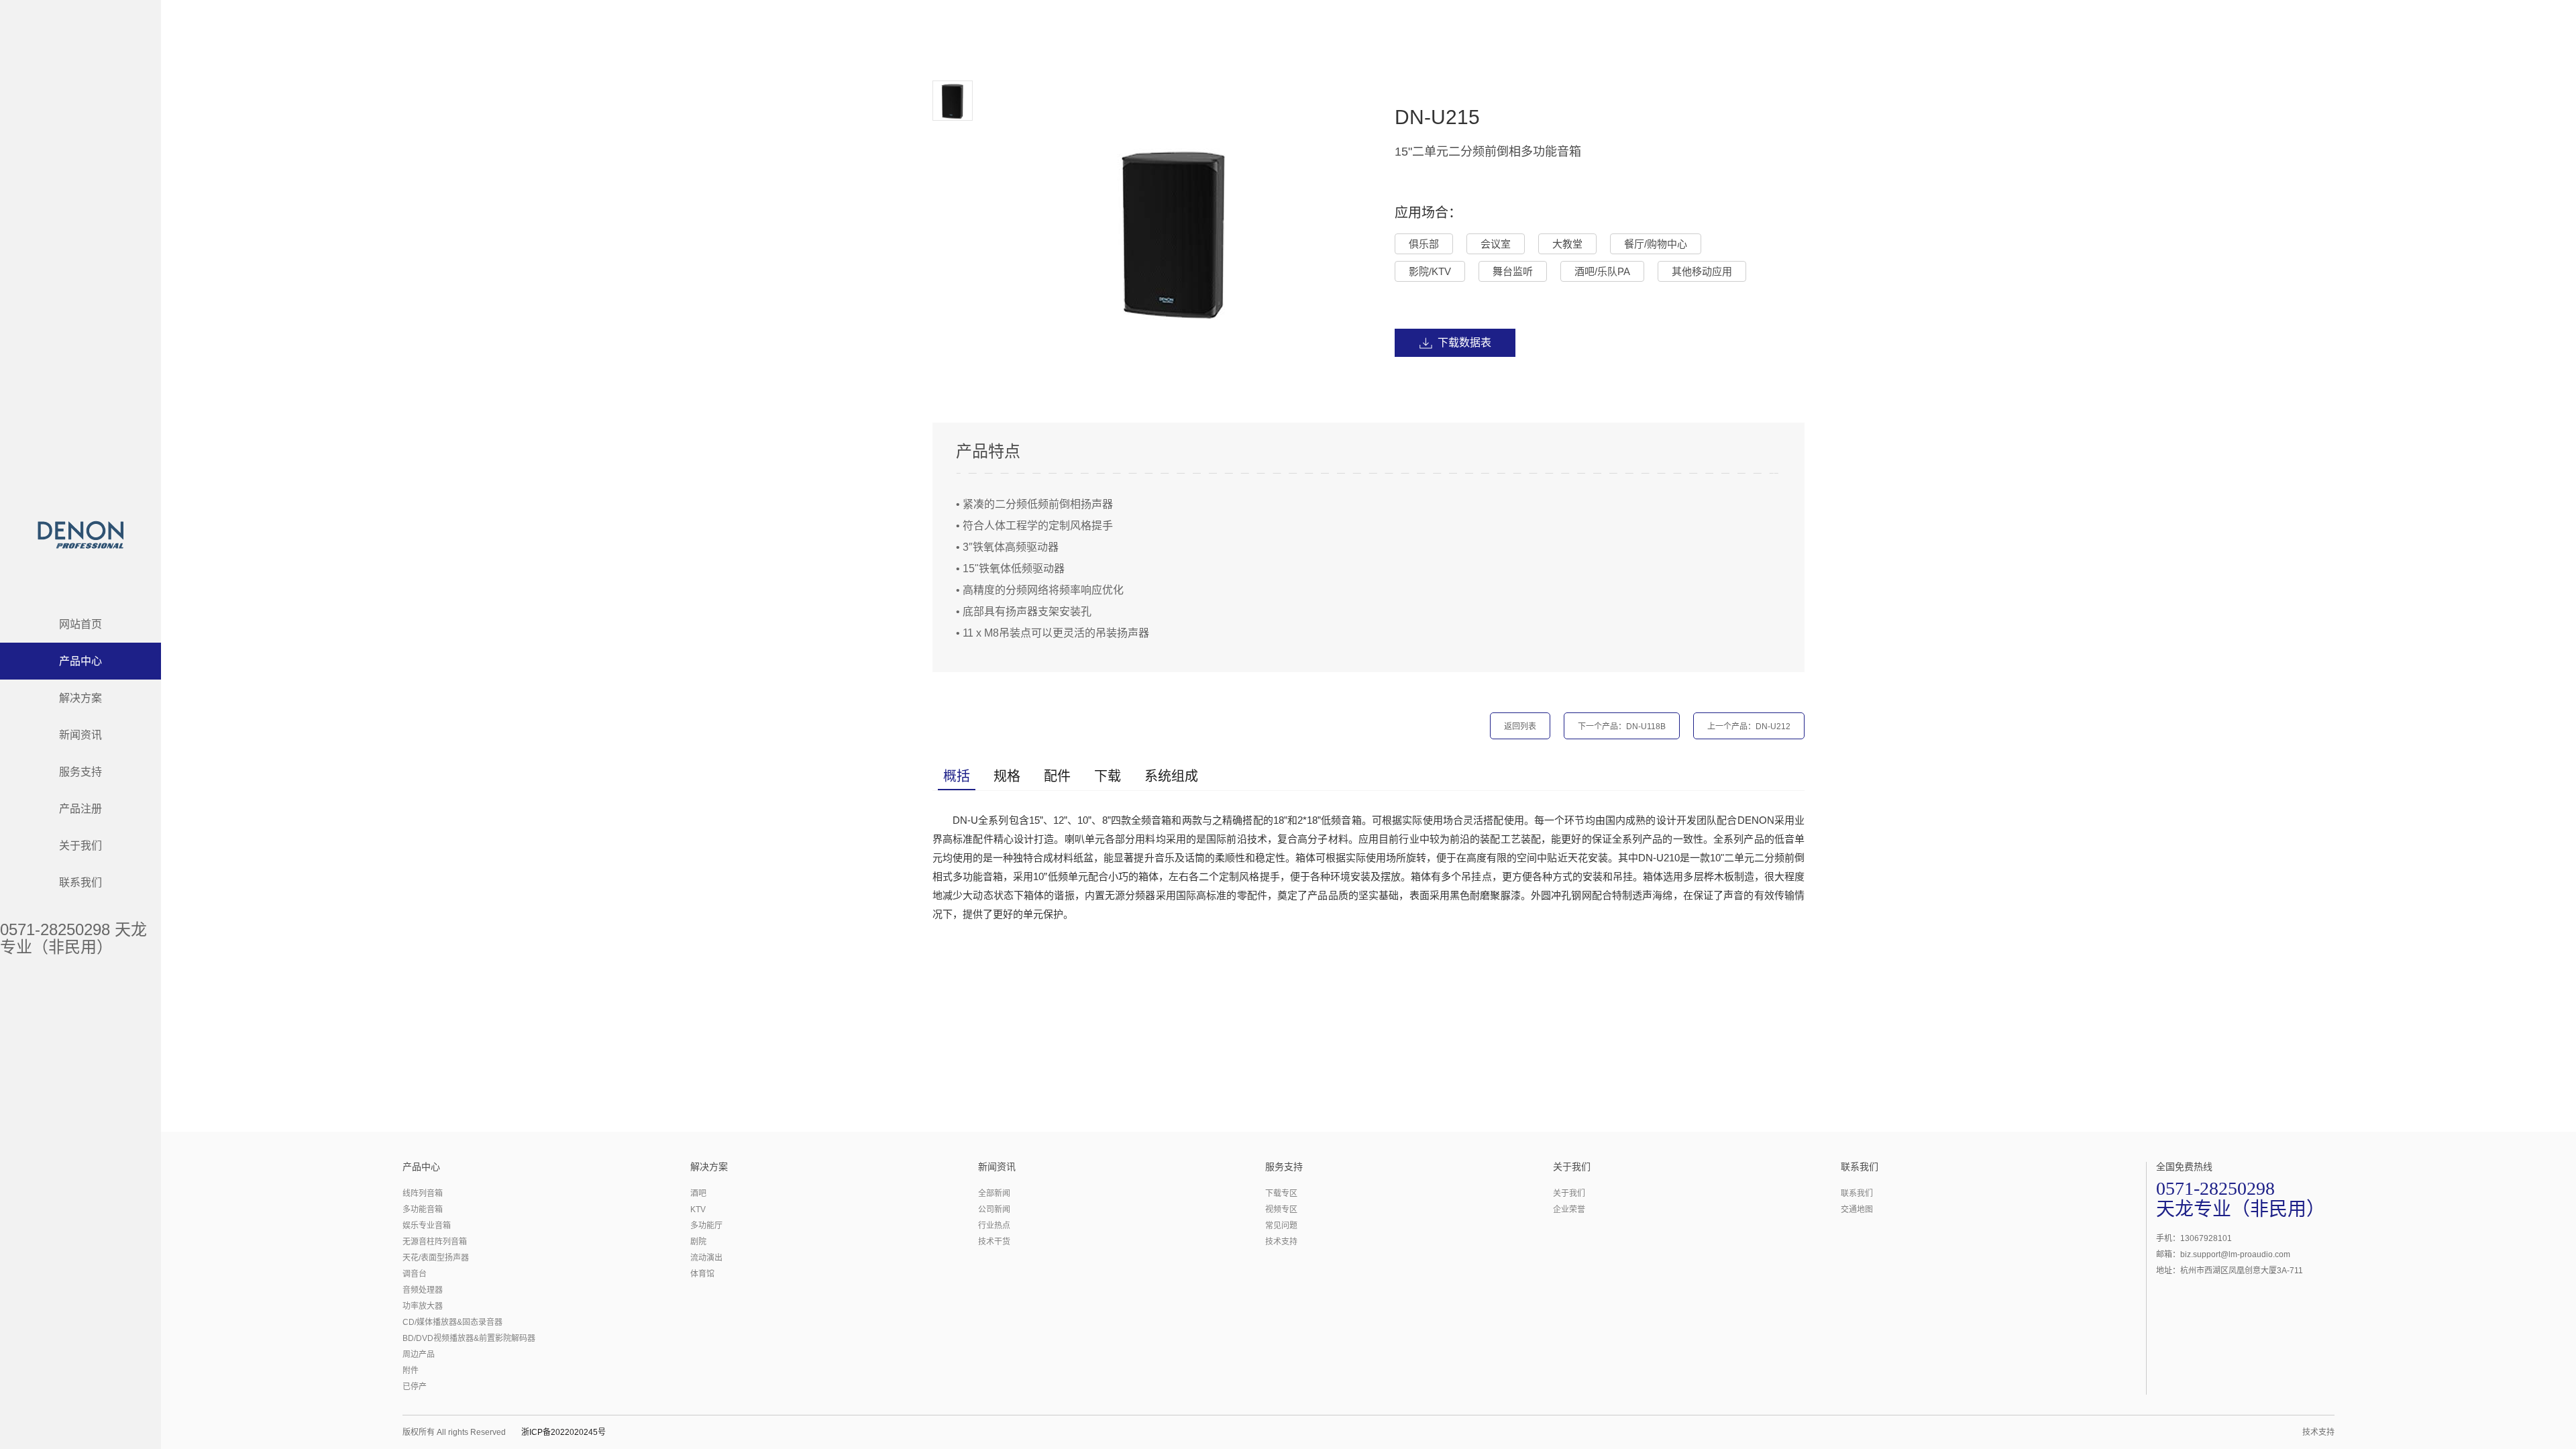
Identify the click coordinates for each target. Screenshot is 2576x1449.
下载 (1108, 776)
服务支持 (80, 772)
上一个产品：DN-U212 (1749, 727)
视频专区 (1281, 1210)
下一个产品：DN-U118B (1622, 727)
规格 (1007, 776)
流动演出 (706, 1258)
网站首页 (80, 624)
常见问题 (1281, 1226)
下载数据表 (1464, 342)
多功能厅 (706, 1226)
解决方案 (80, 698)
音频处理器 (423, 1290)
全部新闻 (994, 1193)
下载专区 (1281, 1193)
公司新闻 (994, 1210)
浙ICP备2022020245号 (563, 1432)
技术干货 (994, 1242)
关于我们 (80, 846)
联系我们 (80, 882)
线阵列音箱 (423, 1193)
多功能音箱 (423, 1210)
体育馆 (702, 1274)
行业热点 (994, 1226)
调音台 (415, 1274)
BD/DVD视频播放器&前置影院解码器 (469, 1338)
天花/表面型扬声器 (436, 1258)
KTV (698, 1210)
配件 (1057, 776)
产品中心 (80, 661)
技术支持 (1281, 1242)
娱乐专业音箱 (427, 1226)
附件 (411, 1371)
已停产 (415, 1387)
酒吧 (698, 1193)
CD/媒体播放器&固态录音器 (452, 1322)
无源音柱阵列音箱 (435, 1242)
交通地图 (1857, 1210)
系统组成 (1171, 776)
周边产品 (419, 1354)
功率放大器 (423, 1306)
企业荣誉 (1569, 1210)
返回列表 (1520, 727)
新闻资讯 (80, 735)
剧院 (698, 1242)
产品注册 (80, 809)
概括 (957, 776)
